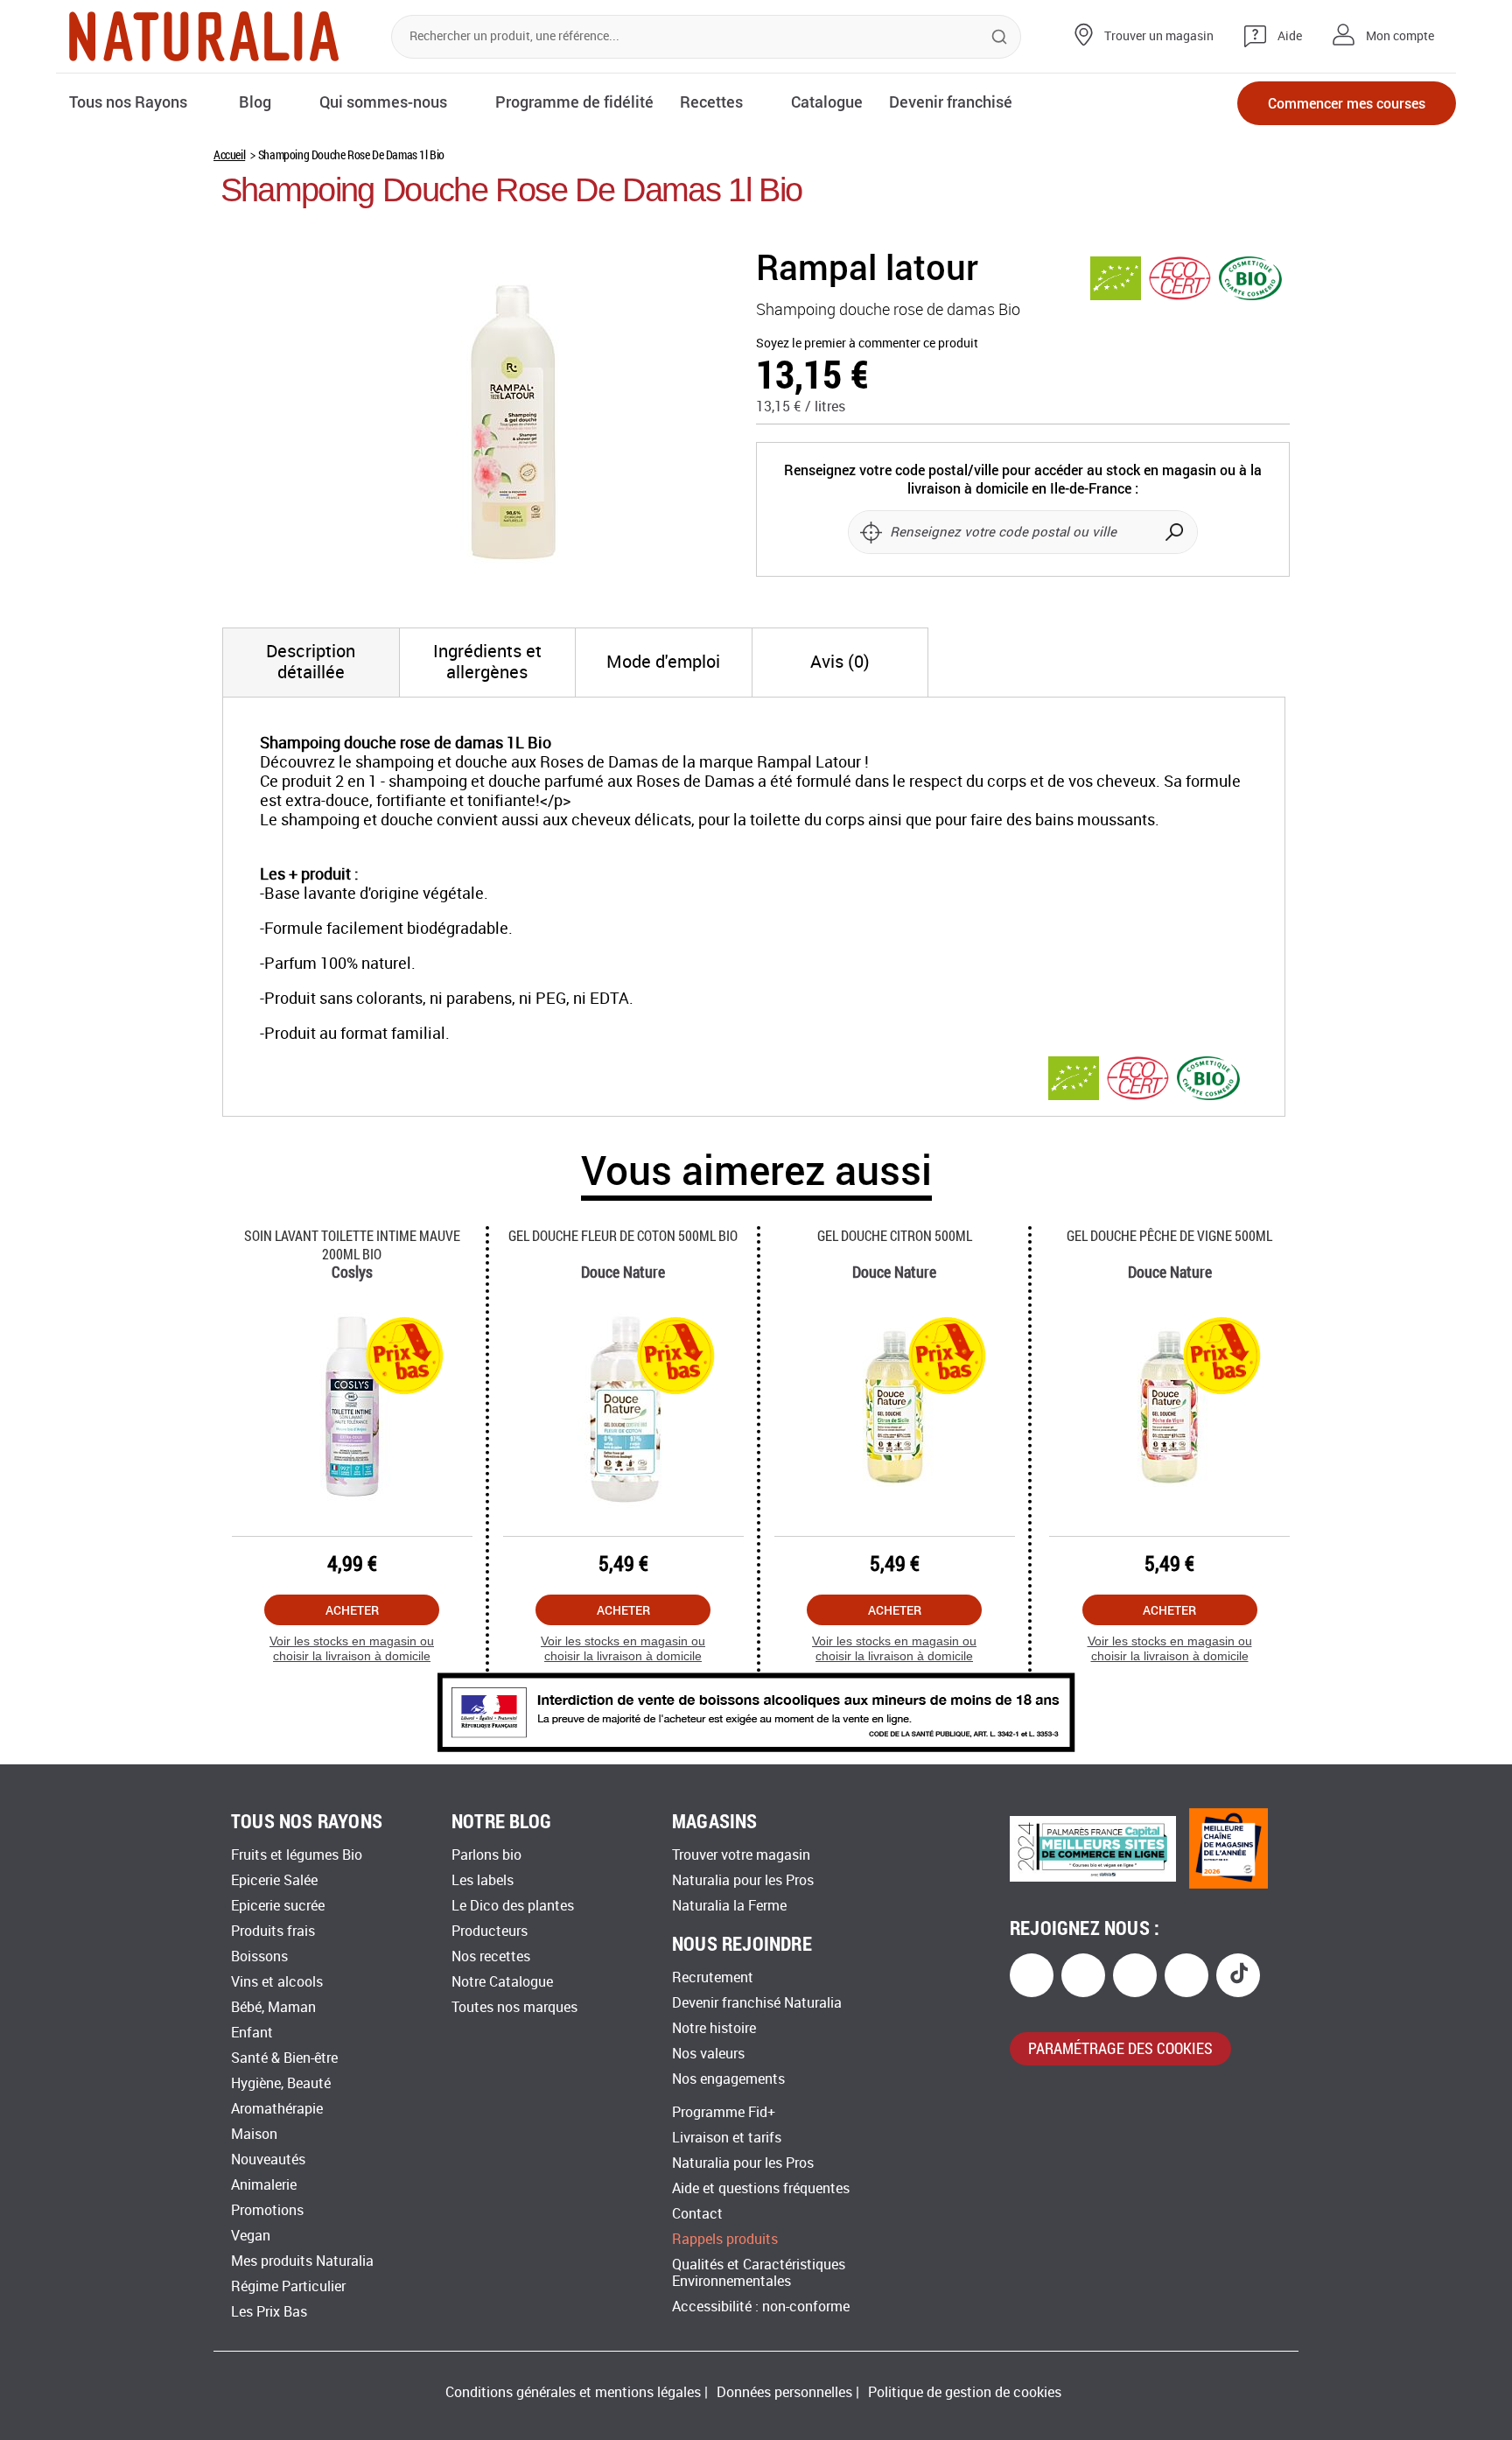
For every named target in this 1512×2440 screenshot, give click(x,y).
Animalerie (264, 2185)
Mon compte (1400, 36)
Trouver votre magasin (741, 1855)
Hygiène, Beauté (281, 2083)
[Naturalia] (204, 36)
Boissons (259, 1956)
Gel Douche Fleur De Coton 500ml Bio (623, 1235)
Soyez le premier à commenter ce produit (867, 344)
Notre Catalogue (502, 1982)
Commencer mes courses (1347, 103)
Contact (697, 2214)
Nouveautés (268, 2160)
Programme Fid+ (724, 2112)
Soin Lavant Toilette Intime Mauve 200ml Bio (352, 1245)
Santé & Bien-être (284, 2058)
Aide (1290, 36)
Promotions (267, 2210)
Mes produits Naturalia (302, 2261)
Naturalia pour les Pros (743, 1880)
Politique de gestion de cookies (965, 2392)
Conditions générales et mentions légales (573, 2392)
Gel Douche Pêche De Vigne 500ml (1169, 1235)
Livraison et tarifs (727, 2138)
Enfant (252, 2033)
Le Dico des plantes (513, 1906)
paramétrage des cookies (1120, 2048)
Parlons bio (486, 1855)
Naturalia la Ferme (729, 1906)
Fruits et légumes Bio (297, 1855)
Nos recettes (491, 1956)
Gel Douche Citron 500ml (895, 1235)
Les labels (483, 1880)
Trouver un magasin (1159, 36)
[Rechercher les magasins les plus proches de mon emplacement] (871, 532)
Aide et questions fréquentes (761, 2188)
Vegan (251, 2236)
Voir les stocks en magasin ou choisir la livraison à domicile (352, 1648)
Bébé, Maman (273, 2007)
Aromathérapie (277, 2109)
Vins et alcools (277, 1982)
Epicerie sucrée (278, 1906)
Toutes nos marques (514, 2007)
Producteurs (490, 1931)
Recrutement (713, 1977)
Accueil (229, 154)
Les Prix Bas (269, 2312)
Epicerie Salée (274, 1880)
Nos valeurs (708, 2054)
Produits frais (273, 1931)
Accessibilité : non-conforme (761, 2307)
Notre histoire (714, 2028)
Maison (254, 2134)
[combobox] (706, 37)
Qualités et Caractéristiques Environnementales (759, 2273)
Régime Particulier (288, 2286)
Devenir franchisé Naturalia (757, 2003)
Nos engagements (728, 2079)
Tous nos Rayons (128, 102)
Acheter (352, 1610)
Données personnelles (784, 2392)
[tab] (311, 663)
